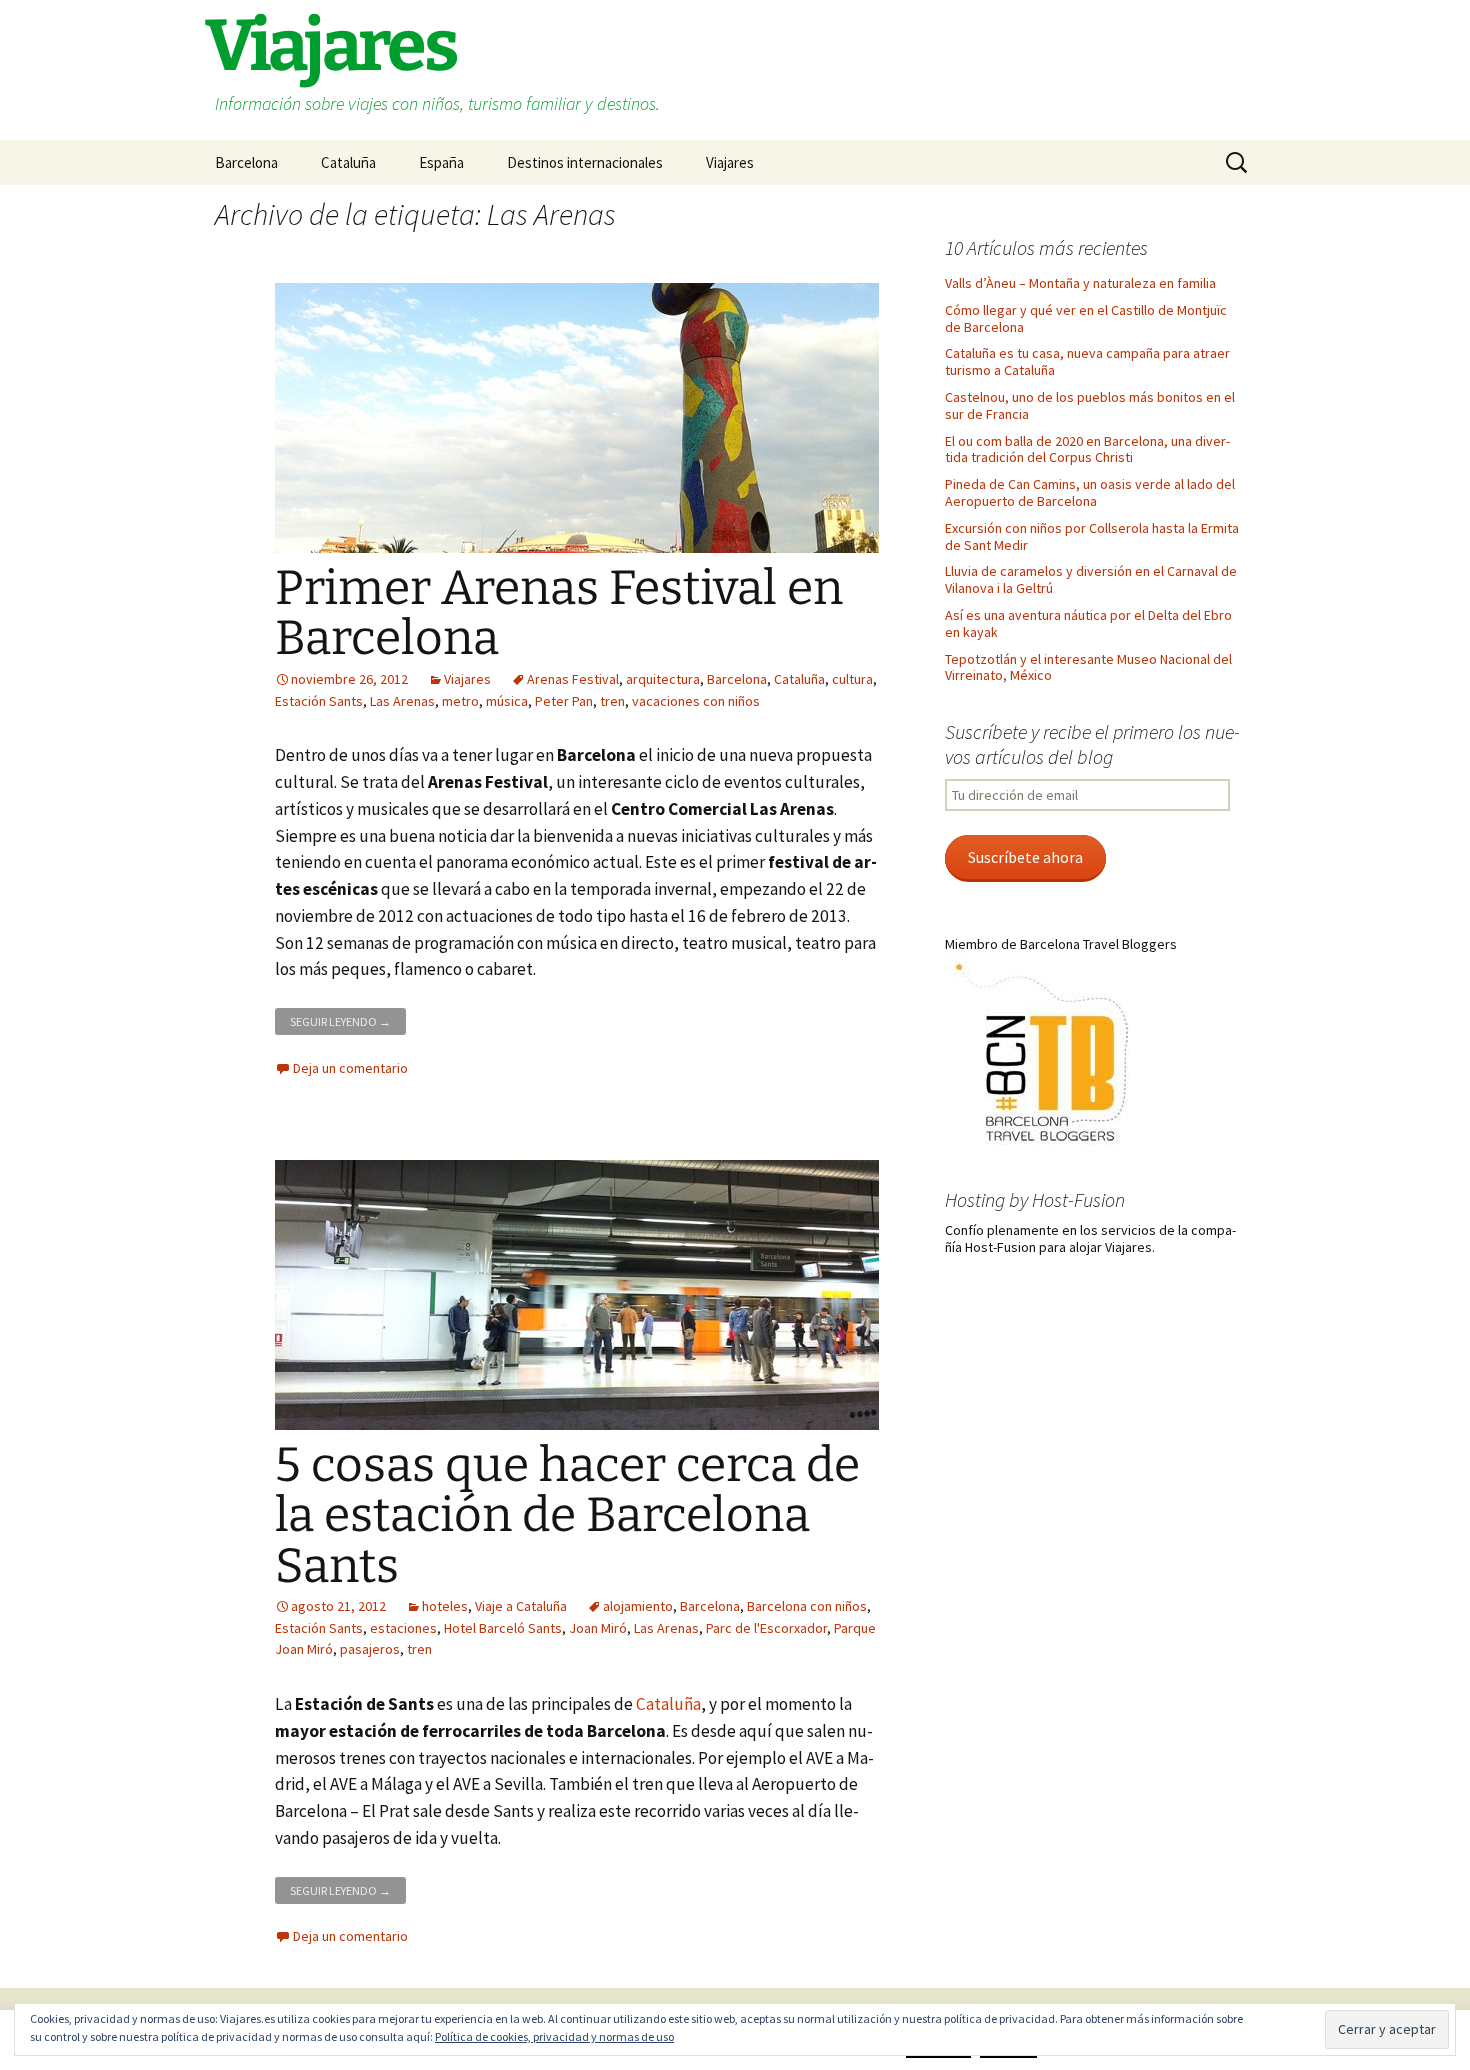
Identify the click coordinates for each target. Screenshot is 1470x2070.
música (507, 701)
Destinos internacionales (585, 162)
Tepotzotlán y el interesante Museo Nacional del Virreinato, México (1088, 667)
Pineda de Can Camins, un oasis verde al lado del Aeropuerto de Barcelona (1090, 492)
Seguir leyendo (348, 1018)
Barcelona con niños (807, 1606)
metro (460, 701)
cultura (852, 679)
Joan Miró (598, 1628)
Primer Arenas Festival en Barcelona (559, 613)
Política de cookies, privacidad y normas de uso (554, 2036)
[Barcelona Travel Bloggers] (1045, 1053)
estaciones (403, 1628)
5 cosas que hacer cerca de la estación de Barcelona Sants (567, 1515)
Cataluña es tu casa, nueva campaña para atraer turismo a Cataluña (1087, 361)
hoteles (445, 1606)
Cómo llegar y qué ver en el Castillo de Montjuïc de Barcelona (1086, 318)
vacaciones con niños (696, 701)
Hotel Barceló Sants (503, 1628)
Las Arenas (402, 701)
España (441, 162)
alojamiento (638, 1606)
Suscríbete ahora (1025, 857)
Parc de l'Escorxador (766, 1628)
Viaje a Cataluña (521, 1606)
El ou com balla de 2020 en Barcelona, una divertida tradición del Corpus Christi (1087, 449)
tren (612, 701)
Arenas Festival (573, 679)
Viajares (730, 162)
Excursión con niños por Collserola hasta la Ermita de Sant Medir (1092, 536)
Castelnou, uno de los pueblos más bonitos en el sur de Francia (1090, 405)
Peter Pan (564, 701)
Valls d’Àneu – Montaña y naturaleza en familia (1080, 283)
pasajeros (370, 1649)
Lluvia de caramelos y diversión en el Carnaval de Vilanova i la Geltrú (1091, 579)
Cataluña (348, 162)
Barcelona (246, 162)
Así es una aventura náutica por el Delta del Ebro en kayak (1088, 623)
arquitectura (663, 679)
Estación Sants (319, 701)
